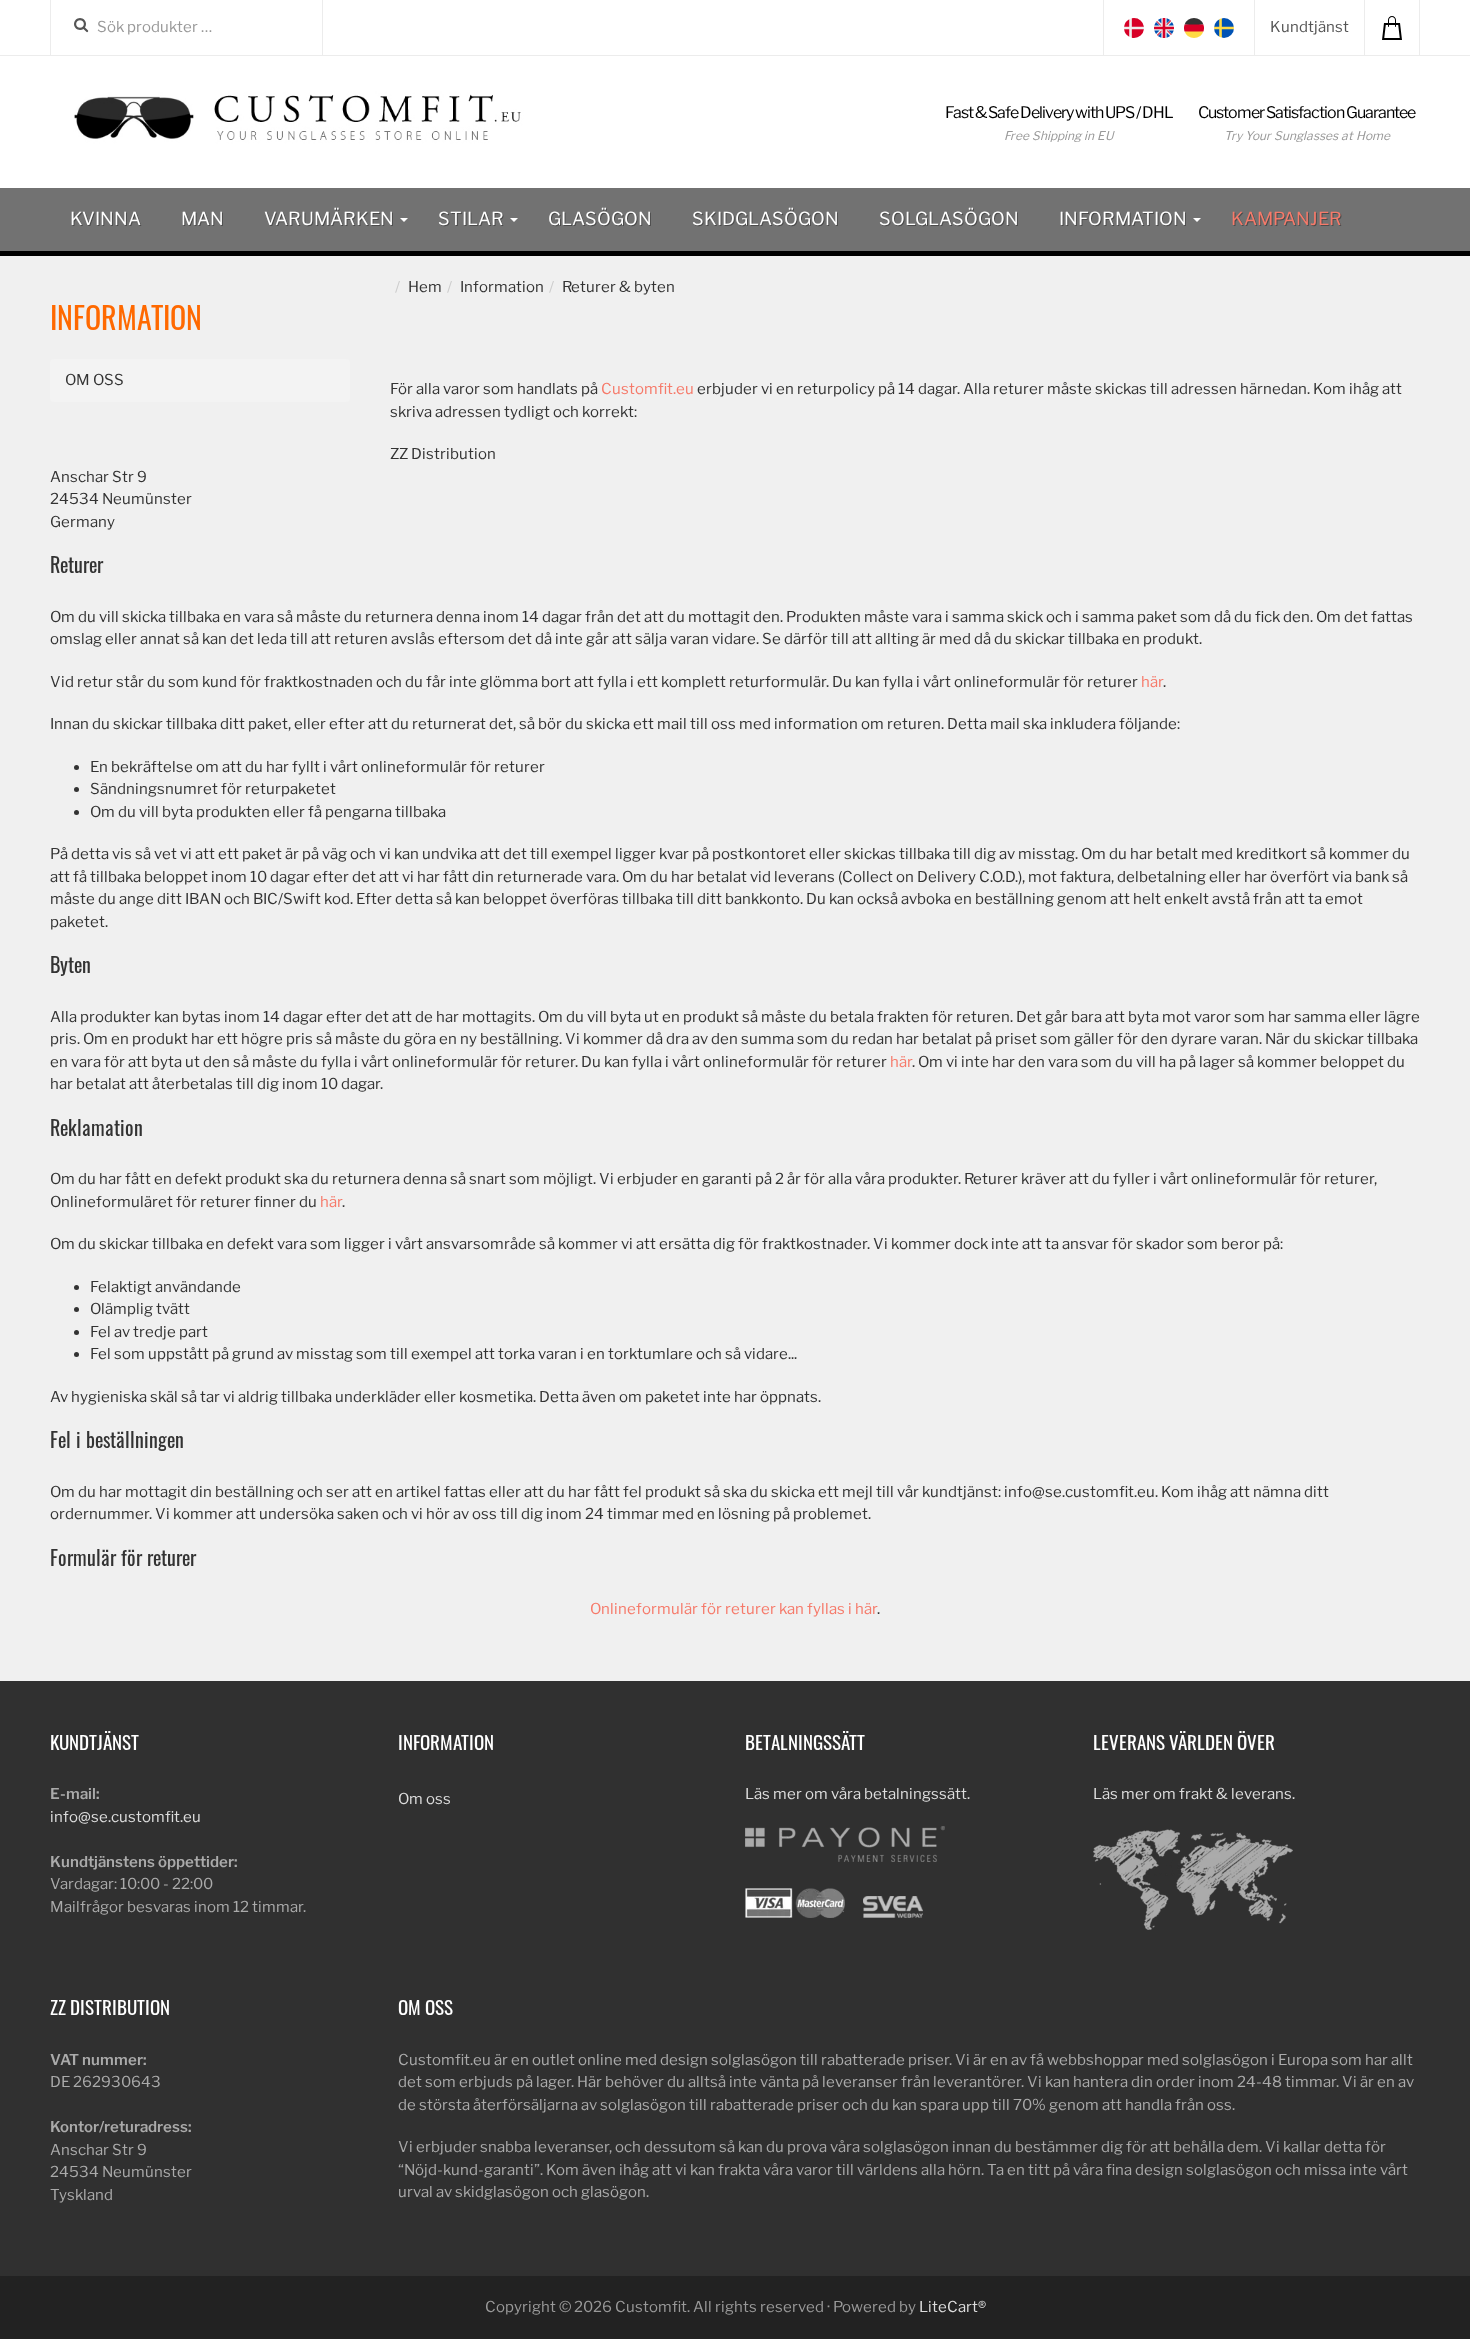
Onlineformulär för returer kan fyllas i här (733, 1609)
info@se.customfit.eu (125, 1817)
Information (1125, 218)
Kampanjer (1286, 218)
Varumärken (331, 218)
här (1152, 682)
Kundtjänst (1309, 27)
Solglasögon (949, 218)
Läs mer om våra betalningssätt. (857, 1794)
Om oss (94, 380)
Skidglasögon (765, 218)
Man (202, 218)
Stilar (473, 218)
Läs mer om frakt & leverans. (1194, 1794)
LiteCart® (952, 2307)
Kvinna (105, 218)
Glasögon (600, 218)
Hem (425, 287)
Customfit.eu (647, 389)
